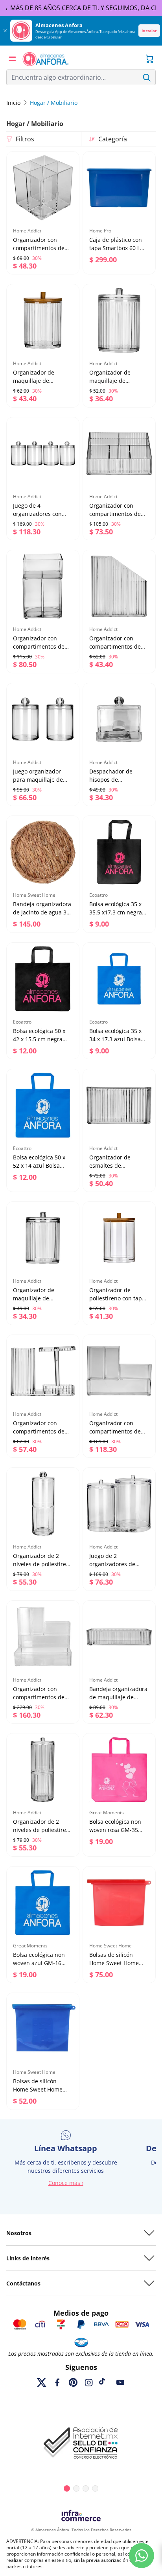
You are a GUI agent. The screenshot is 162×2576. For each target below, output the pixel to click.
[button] (13, 59)
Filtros (25, 139)
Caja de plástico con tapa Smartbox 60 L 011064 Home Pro (116, 248)
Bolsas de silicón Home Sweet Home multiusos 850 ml (38, 2089)
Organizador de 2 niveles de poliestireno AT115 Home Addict (43, 1564)
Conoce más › (66, 2183)
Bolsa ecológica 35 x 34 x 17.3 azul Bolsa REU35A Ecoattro (115, 1039)
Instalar (149, 31)
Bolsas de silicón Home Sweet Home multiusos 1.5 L (114, 1963)
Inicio (13, 103)
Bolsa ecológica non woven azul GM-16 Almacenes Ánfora (39, 1963)
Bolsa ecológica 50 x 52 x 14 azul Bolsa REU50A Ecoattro (39, 1166)
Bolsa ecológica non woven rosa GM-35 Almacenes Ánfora (115, 1830)
